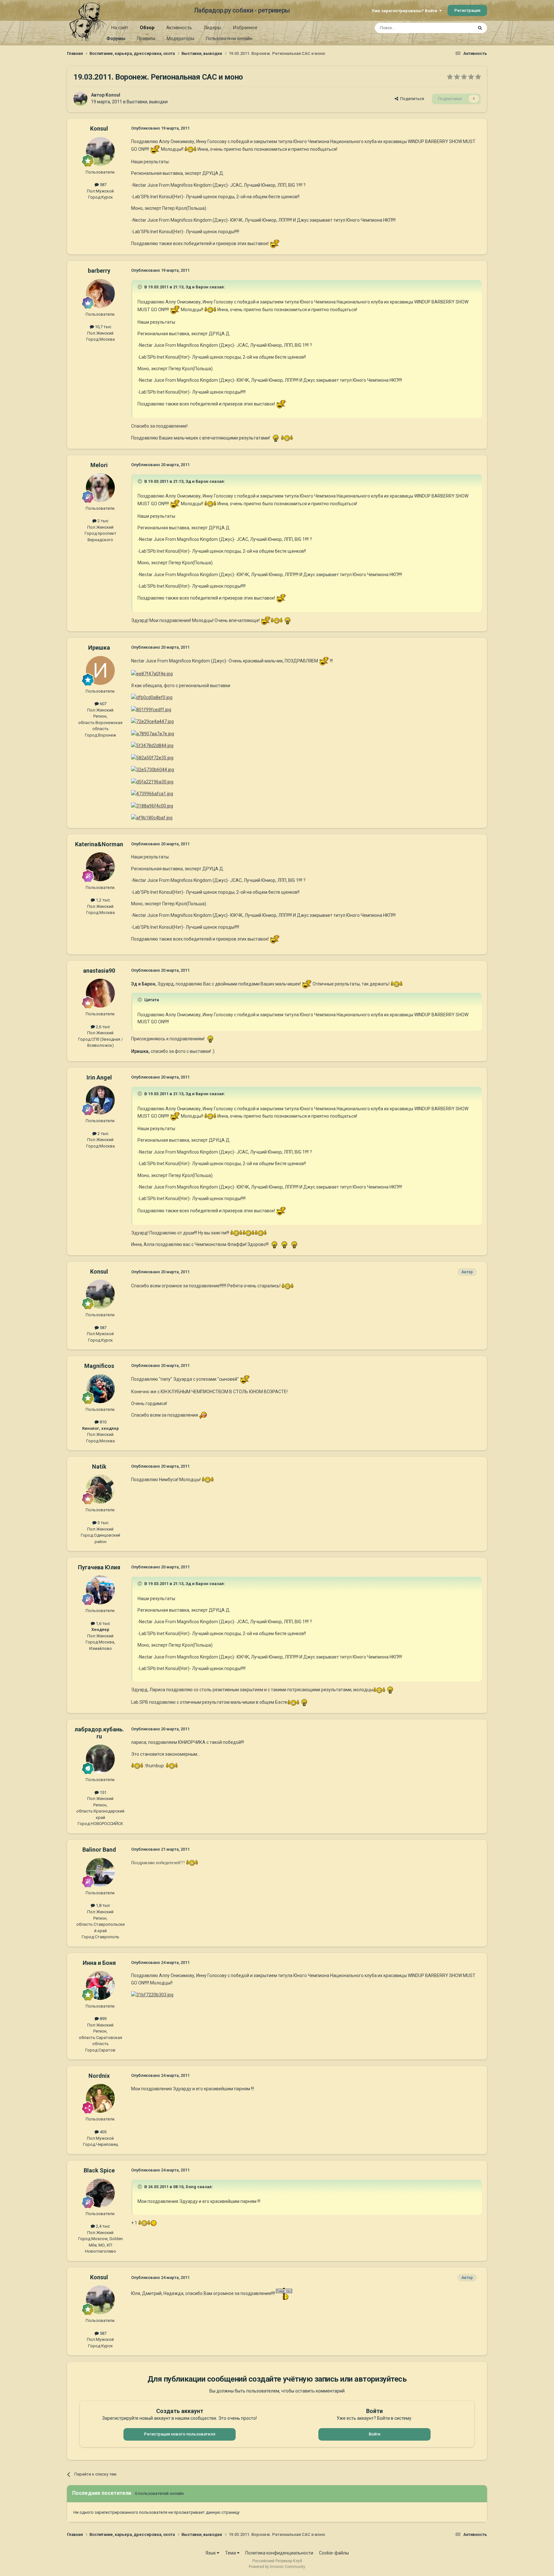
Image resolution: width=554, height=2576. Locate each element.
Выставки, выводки (147, 102)
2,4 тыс (102, 2226)
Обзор (147, 28)
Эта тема (456, 28)
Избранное (245, 28)
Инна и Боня (99, 1963)
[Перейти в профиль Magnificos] (100, 1389)
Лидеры (212, 28)
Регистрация (467, 10)
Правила (146, 38)
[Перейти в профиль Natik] (100, 1489)
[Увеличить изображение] (155, 149)
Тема (231, 2553)
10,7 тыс (103, 327)
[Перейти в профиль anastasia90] (100, 993)
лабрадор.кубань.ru (99, 1733)
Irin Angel (99, 1077)
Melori (99, 465)
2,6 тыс (102, 1027)
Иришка (99, 648)
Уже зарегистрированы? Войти (405, 11)
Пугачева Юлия (99, 1567)
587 (103, 185)
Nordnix (99, 2076)
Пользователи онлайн (229, 38)
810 (103, 1422)
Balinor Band (99, 1850)
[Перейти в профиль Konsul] (80, 99)
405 (103, 2132)
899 (103, 2019)
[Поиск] (480, 28)
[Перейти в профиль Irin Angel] (100, 1100)
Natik (99, 1467)
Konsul (113, 95)
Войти (374, 2434)
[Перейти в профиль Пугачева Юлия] (100, 1590)
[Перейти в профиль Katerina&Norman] (100, 867)
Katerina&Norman (99, 844)
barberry (99, 271)
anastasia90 (99, 971)
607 (103, 704)
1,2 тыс (102, 900)
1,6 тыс (102, 1623)
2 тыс (102, 521)
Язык (211, 2553)
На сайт (120, 28)
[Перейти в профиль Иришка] (100, 670)
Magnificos (99, 1366)
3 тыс (102, 1523)
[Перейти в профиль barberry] (100, 294)
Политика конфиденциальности (279, 2553)
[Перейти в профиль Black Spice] (100, 2193)
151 (103, 1792)
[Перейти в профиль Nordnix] (100, 2098)
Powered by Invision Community (277, 2567)
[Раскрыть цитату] (140, 287)
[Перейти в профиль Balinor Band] (100, 1872)
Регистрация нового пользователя (180, 2434)
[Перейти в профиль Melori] (100, 488)
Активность (179, 28)
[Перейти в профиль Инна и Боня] (100, 1985)
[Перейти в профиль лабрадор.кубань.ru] (100, 1759)
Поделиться (411, 99)
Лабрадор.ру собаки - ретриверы (242, 10)
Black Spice (99, 2170)
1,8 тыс (102, 1905)
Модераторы (180, 38)
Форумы (116, 38)
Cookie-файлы (334, 2553)
